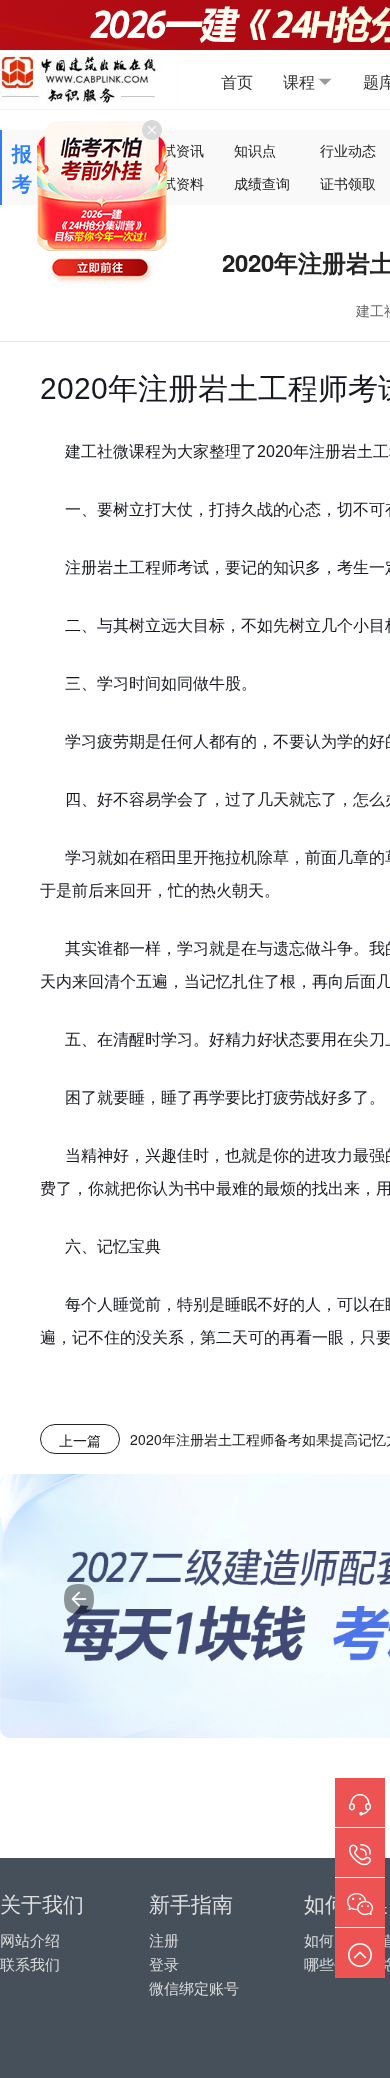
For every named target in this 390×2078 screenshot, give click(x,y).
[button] (79, 1599)
